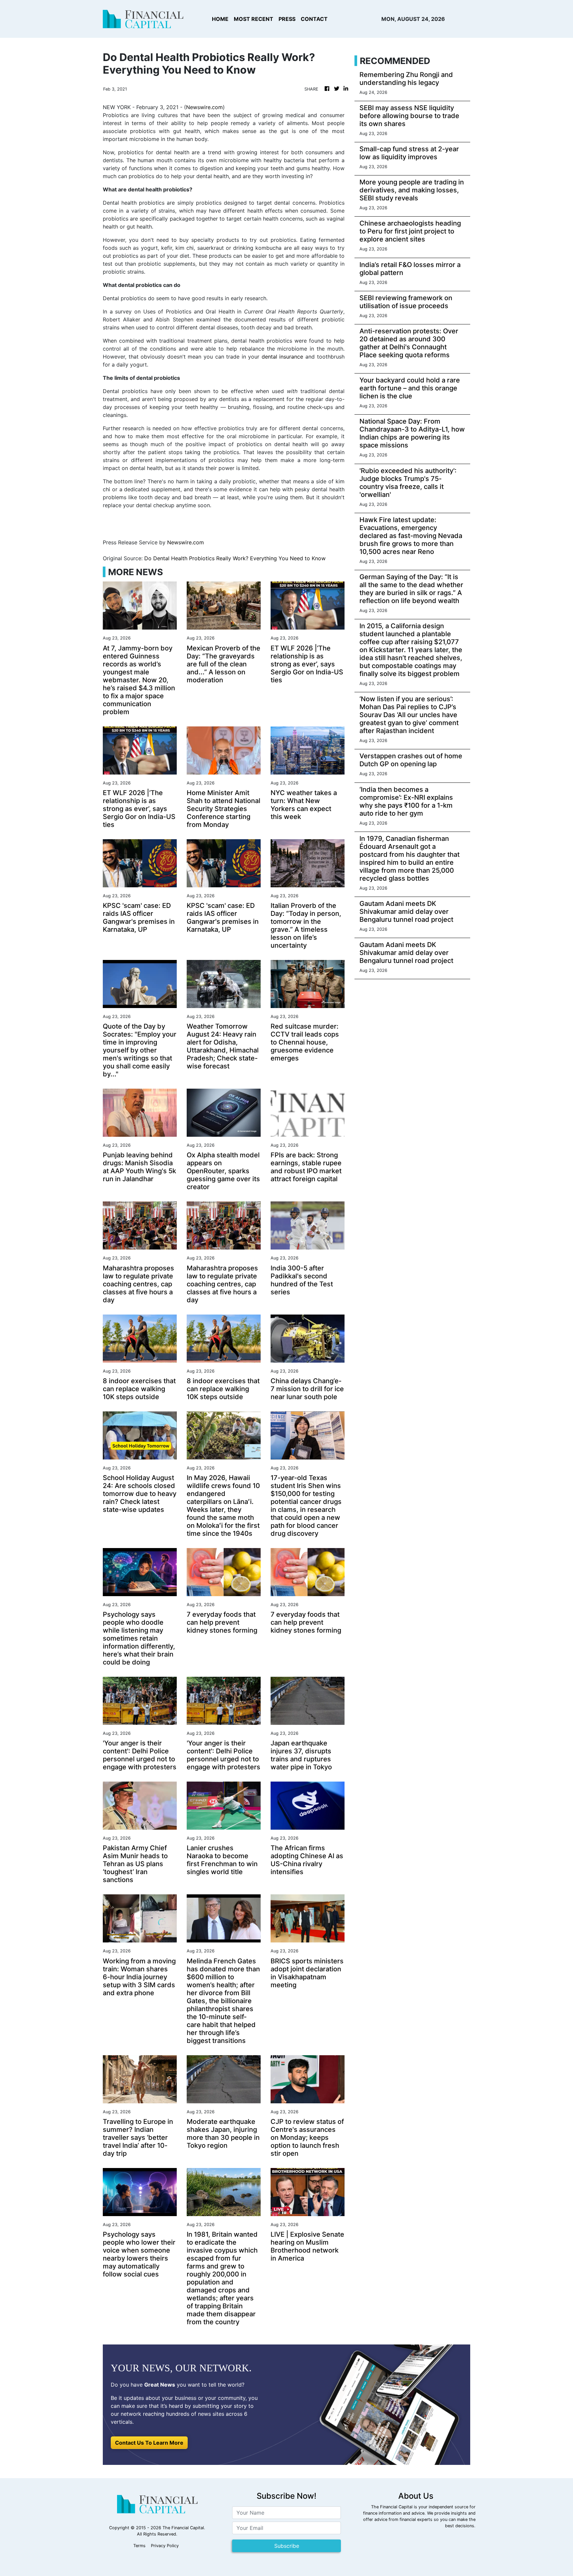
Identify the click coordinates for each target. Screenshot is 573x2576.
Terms (139, 2546)
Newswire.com (204, 107)
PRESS (287, 19)
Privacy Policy (165, 2546)
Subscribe (287, 2546)
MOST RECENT (254, 19)
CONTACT (314, 19)
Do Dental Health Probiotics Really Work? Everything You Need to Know (236, 558)
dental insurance (283, 357)
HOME (220, 19)
